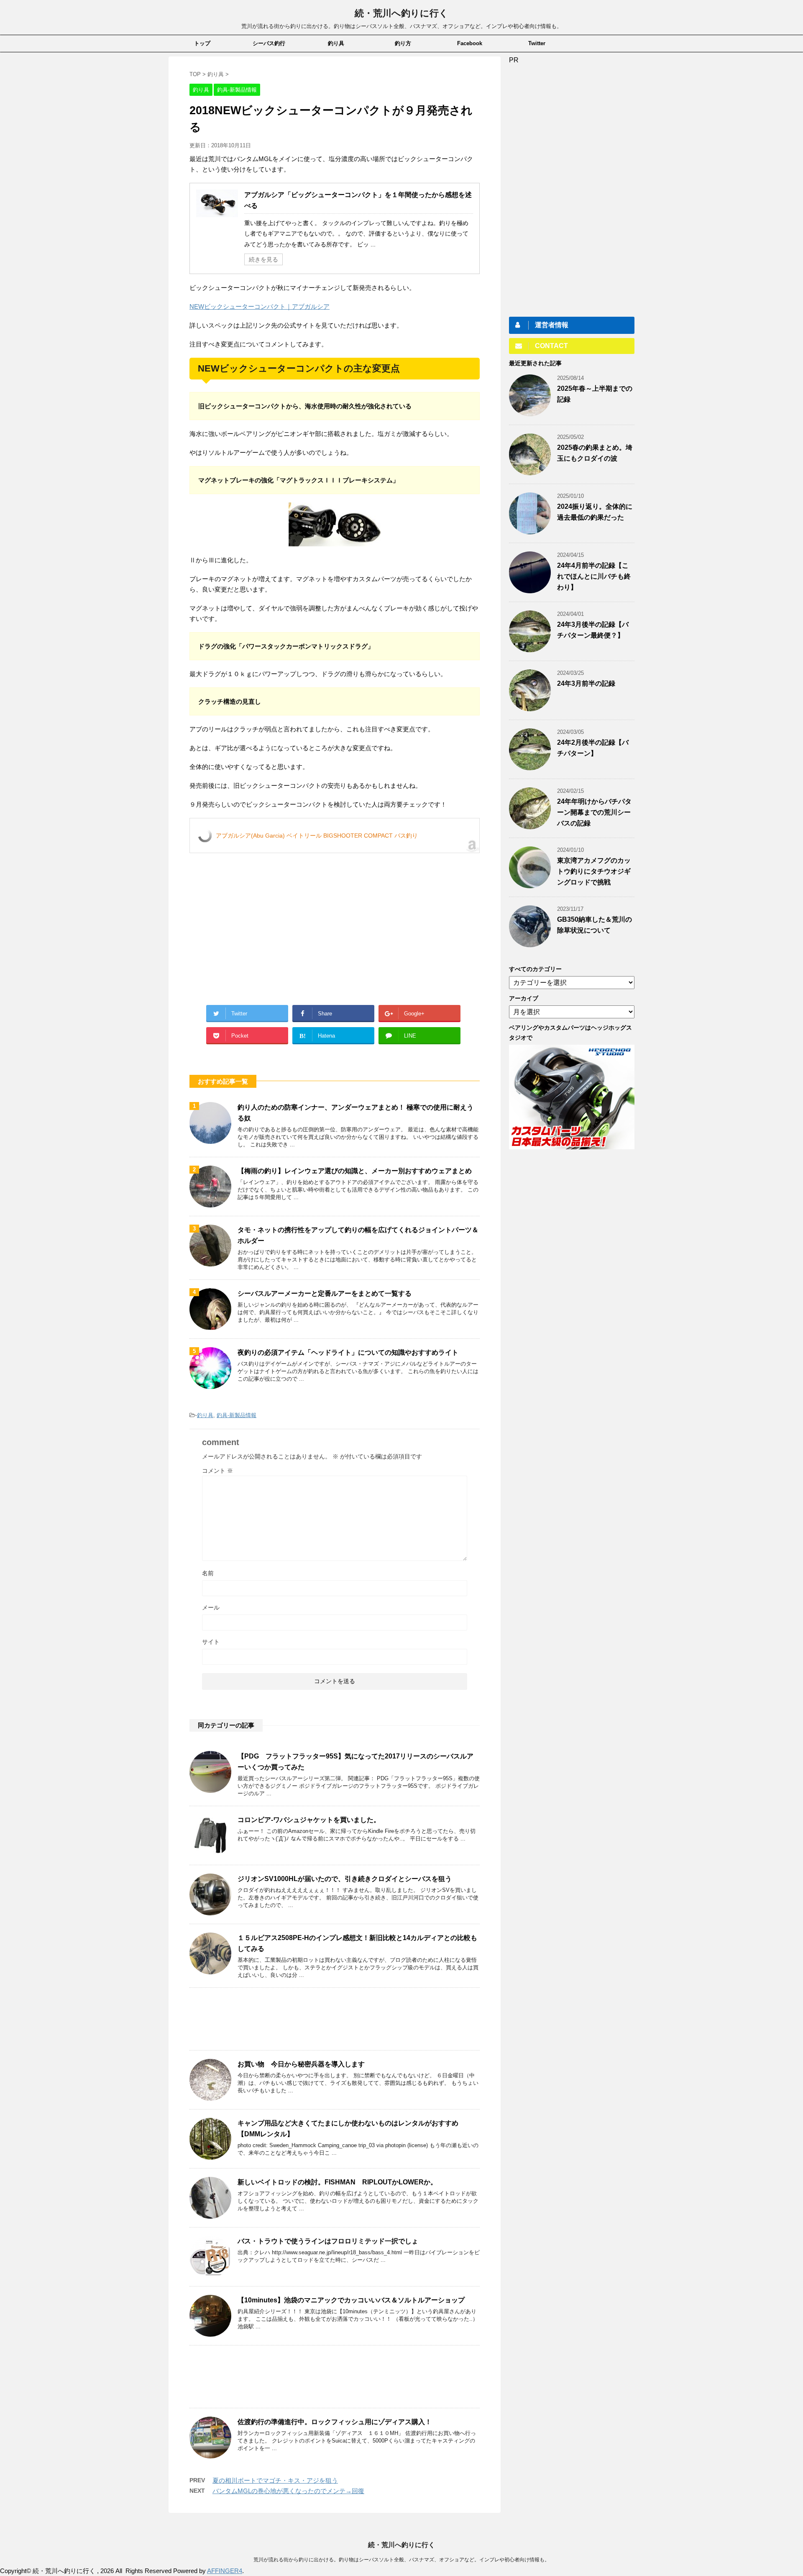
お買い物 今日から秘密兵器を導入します (301, 2064)
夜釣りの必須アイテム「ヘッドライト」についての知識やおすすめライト (348, 1352)
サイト (211, 1642)
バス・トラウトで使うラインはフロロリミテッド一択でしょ (328, 2241)
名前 (208, 1573)
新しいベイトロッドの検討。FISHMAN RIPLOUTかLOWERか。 (337, 2182)
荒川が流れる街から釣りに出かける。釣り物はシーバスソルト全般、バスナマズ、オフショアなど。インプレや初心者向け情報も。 (401, 2560)
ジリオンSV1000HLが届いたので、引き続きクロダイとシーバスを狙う (345, 1879)
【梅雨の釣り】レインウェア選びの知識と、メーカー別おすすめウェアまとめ (355, 1171)
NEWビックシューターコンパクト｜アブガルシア (260, 306)
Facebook (470, 43)
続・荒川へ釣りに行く (401, 13)
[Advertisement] (260, 926)
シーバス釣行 (269, 43)
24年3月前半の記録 (586, 683)
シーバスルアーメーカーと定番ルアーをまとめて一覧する (325, 1293)
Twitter (537, 43)
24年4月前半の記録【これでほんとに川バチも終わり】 (594, 576)
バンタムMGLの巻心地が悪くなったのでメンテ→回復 (288, 2491)
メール (211, 1607)
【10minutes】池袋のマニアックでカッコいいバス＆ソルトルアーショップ (351, 2300)
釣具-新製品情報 (237, 1415)
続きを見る (263, 259)
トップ (202, 43)
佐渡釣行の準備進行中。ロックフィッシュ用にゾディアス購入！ (335, 2422)
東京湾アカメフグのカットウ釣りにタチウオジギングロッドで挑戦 (594, 871)
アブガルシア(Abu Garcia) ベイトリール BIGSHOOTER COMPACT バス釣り (317, 836)
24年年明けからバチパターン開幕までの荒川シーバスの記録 (594, 812)
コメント (217, 1471)
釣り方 (403, 43)
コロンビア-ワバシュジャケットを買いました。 (309, 1820)
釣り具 (336, 43)
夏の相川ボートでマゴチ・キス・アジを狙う (275, 2480)
